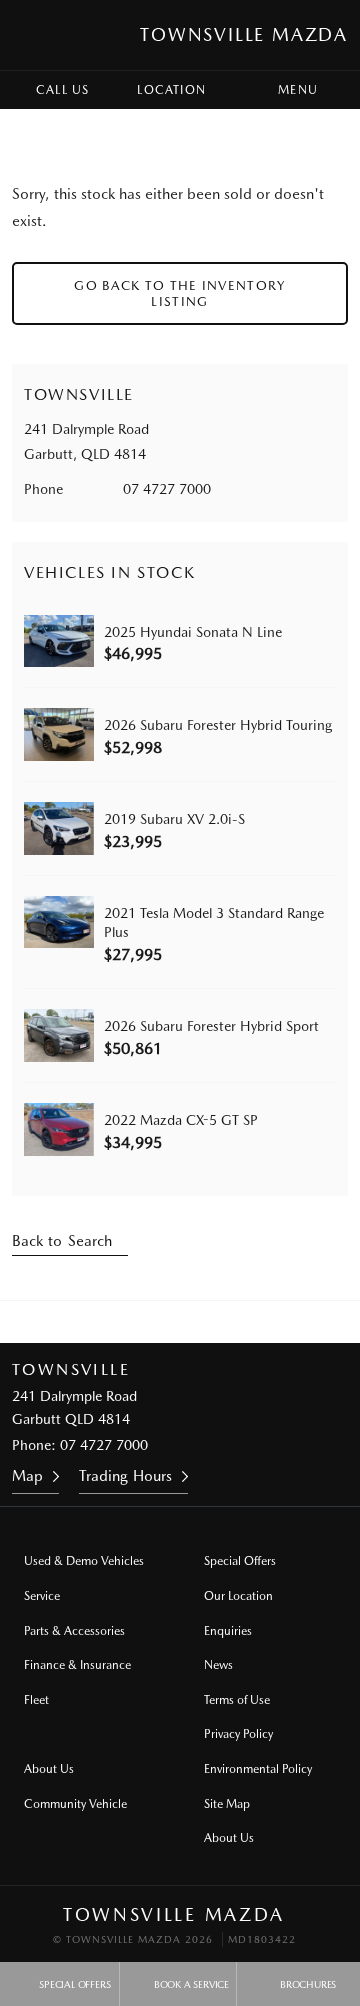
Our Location (238, 1596)
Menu (298, 90)
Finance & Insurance (77, 1665)
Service (42, 1596)
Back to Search (62, 1241)
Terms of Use (237, 1700)
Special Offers (240, 1561)
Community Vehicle (75, 1804)
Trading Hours (125, 1476)
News (218, 1665)
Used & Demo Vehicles (84, 1561)
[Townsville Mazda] (34, 35)
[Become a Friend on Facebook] (207, 1322)
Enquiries (228, 1631)
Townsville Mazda (244, 34)
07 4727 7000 (167, 489)
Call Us (62, 90)
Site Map (227, 1804)
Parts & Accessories (74, 1631)
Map (27, 1476)
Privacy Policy (238, 1734)
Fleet (36, 1700)
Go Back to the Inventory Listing (179, 293)
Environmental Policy (258, 1769)
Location (171, 90)
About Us (49, 1769)
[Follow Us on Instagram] (153, 1322)
